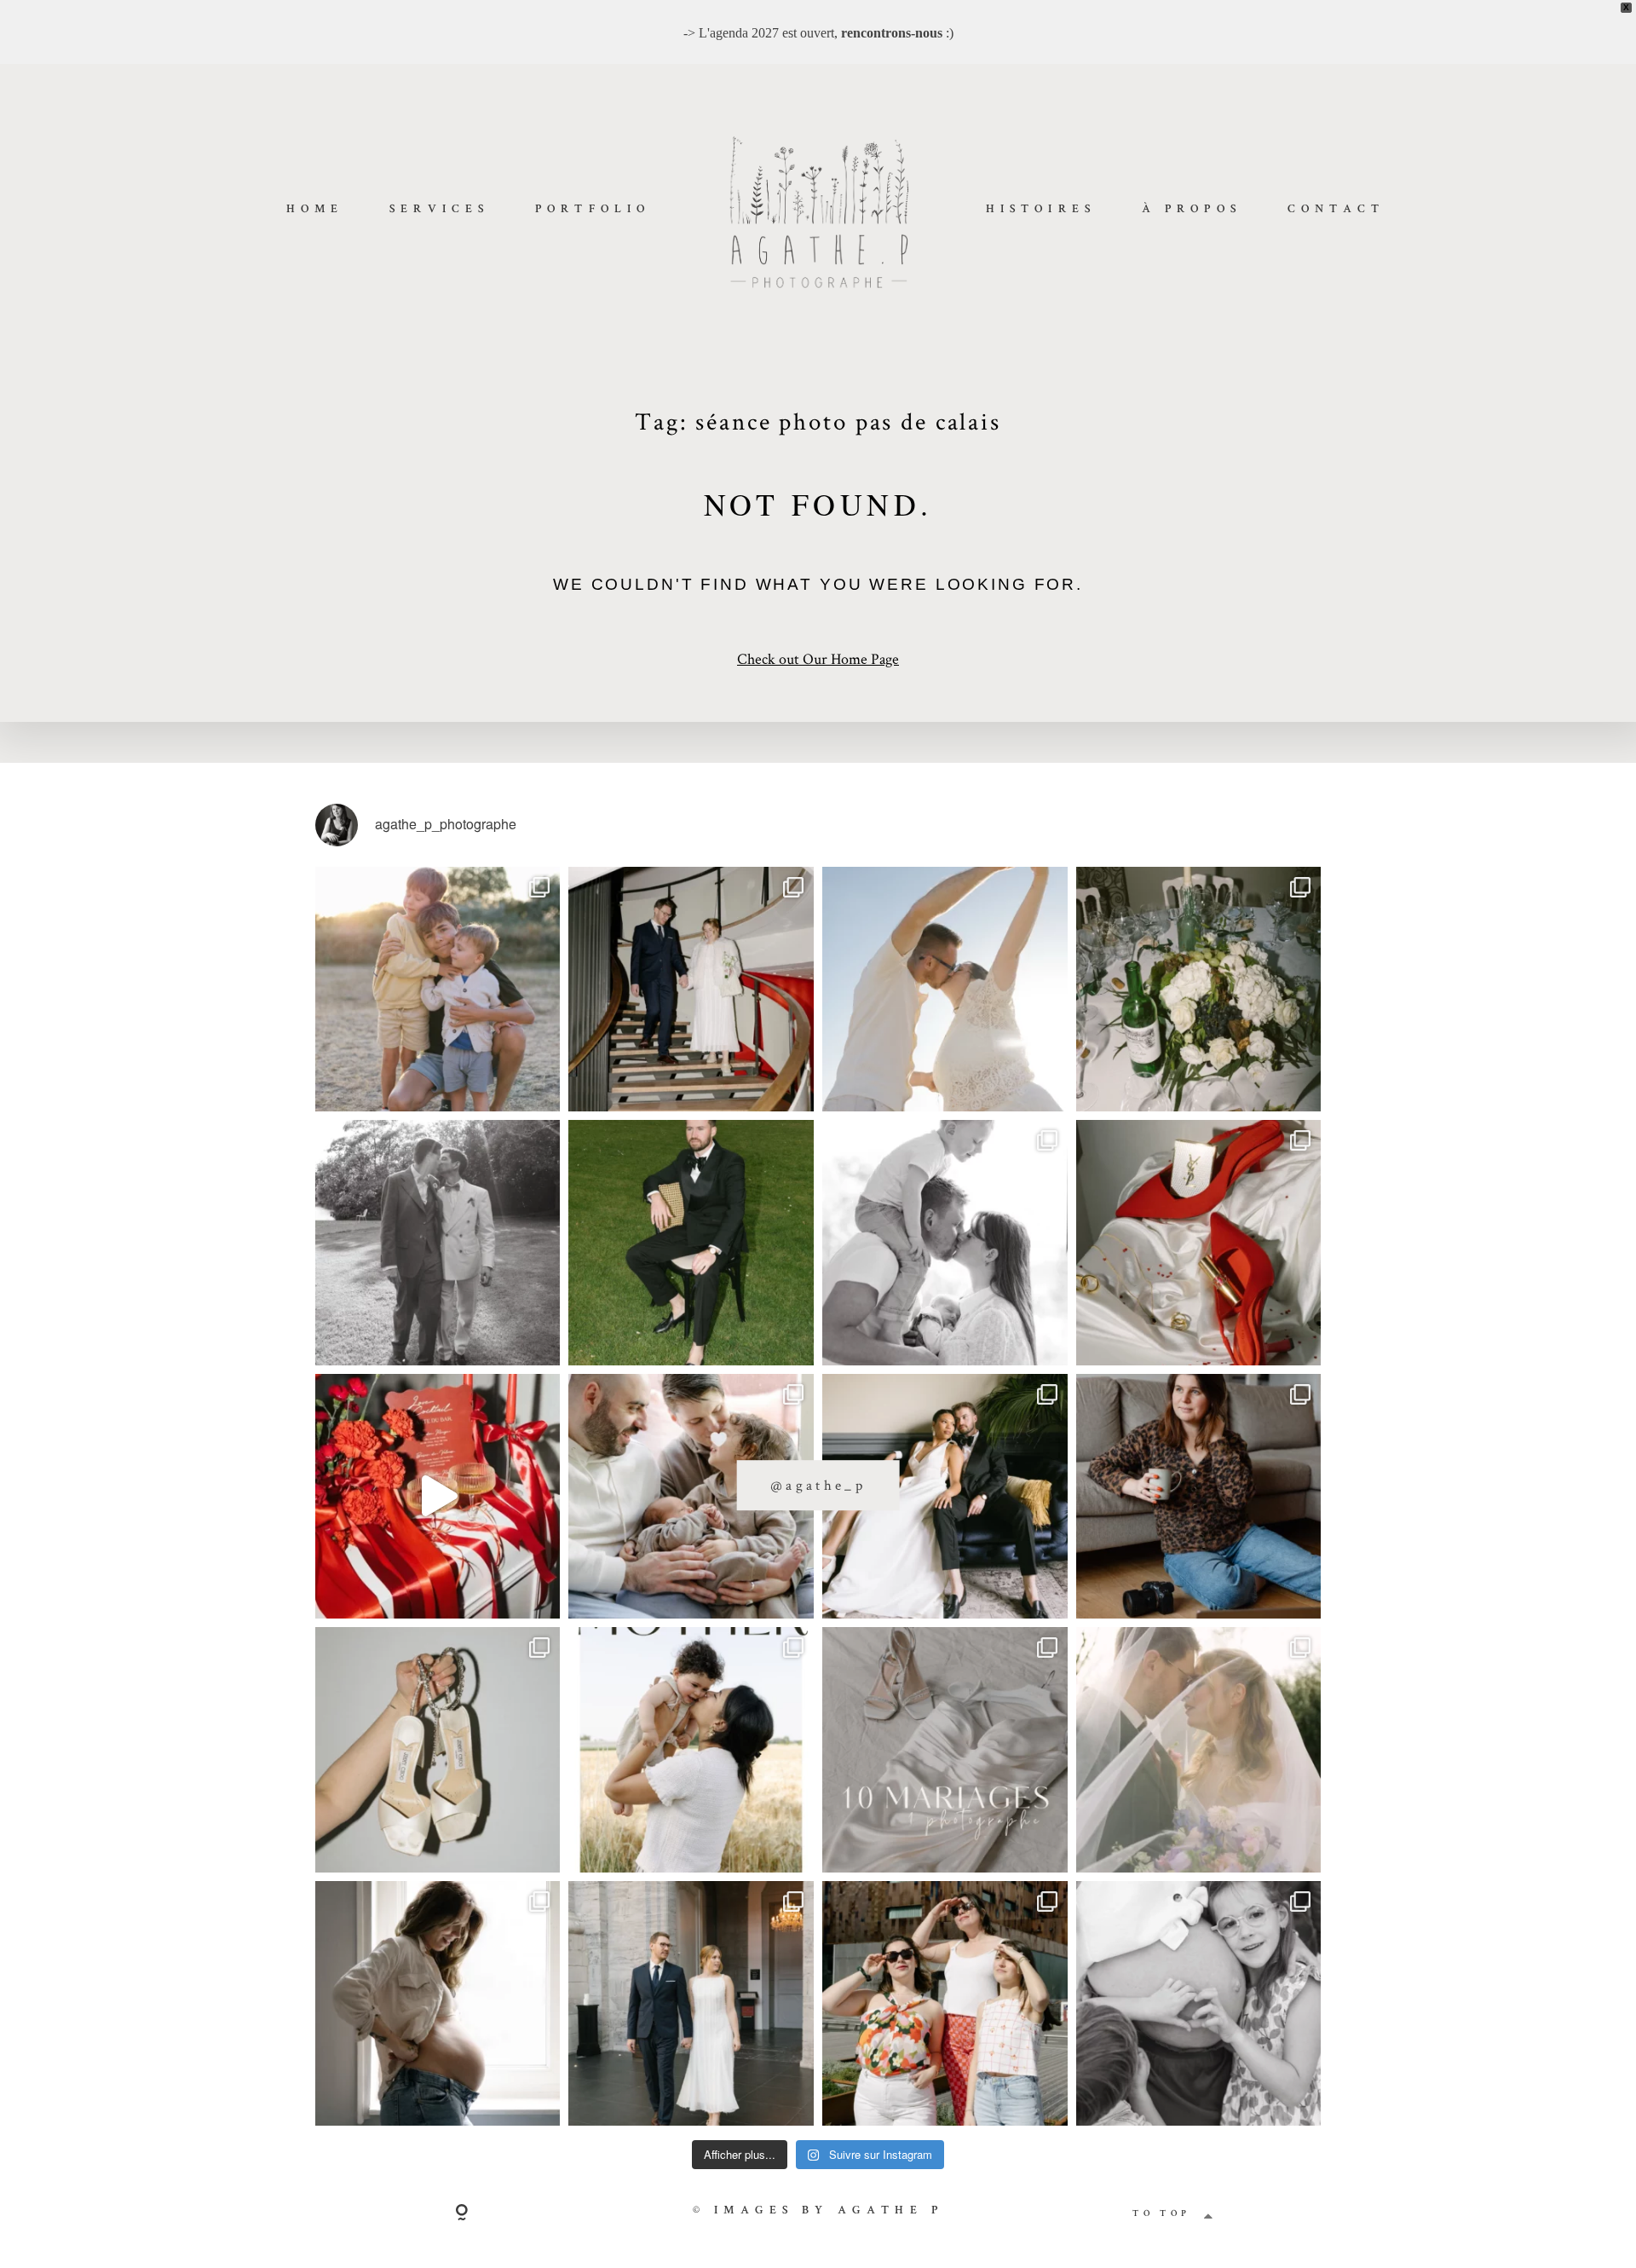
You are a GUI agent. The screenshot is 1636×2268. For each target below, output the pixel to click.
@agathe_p (818, 1485)
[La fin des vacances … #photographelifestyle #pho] (438, 990)
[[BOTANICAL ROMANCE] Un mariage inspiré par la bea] (945, 1497)
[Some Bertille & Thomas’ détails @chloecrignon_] (1199, 990)
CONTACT (1336, 210)
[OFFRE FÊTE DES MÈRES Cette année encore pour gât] (691, 1750)
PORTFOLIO (593, 210)
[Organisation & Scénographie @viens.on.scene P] (691, 1243)
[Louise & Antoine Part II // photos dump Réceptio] (1199, 1750)
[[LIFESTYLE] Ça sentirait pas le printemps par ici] (1199, 2004)
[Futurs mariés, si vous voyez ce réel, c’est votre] (438, 1497)
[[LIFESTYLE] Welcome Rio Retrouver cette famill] (691, 1497)
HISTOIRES (1041, 210)
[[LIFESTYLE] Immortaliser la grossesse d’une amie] (438, 2004)
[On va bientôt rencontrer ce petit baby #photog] (945, 990)
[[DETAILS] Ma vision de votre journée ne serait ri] (1199, 1243)
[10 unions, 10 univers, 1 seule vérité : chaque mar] (945, 1750)
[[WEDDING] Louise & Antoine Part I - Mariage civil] (691, 2004)
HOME (315, 210)
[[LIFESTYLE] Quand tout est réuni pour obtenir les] (945, 1243)
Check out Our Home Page (818, 658)
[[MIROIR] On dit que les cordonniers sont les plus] (1199, 1497)
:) (897, 33)
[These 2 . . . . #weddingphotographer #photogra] (691, 990)
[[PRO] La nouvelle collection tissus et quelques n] (945, 2004)
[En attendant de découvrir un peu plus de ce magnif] (438, 1243)
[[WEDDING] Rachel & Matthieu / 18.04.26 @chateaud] (438, 1750)
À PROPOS (1192, 210)
